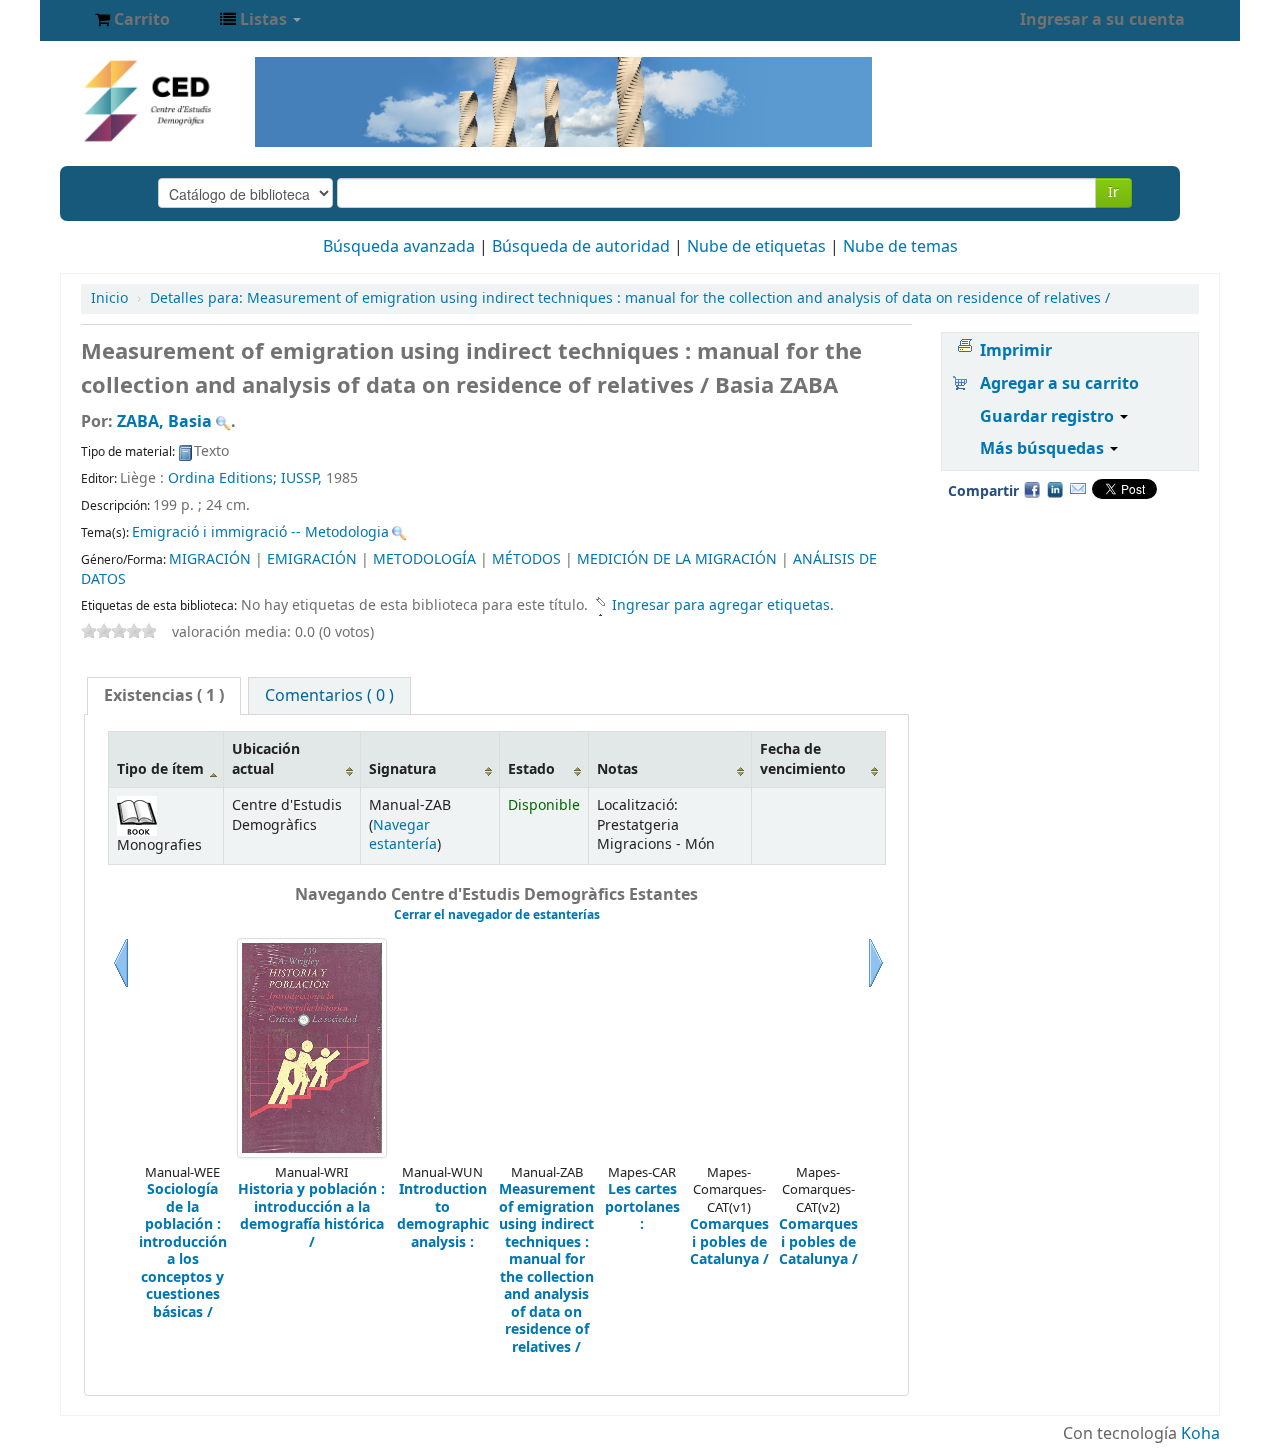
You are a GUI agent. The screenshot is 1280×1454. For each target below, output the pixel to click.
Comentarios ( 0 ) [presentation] (329, 696)
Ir (1113, 192)
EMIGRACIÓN (312, 559)
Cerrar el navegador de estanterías (497, 915)
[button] (132, 20)
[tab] (164, 696)
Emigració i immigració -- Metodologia (260, 532)
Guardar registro (1049, 417)
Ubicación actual (266, 759)
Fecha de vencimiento (803, 759)
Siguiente (876, 987)
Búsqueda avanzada (399, 247)
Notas (617, 769)
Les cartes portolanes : (642, 1207)
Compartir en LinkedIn (1055, 489)
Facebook (1032, 489)
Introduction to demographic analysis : (443, 1216)
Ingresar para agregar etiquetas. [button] (723, 605)
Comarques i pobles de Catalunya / (729, 1242)
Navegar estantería (403, 835)
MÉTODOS (526, 559)
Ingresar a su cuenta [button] (1102, 20)
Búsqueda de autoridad (581, 247)
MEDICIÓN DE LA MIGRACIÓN (677, 559)
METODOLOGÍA (424, 559)
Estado (531, 769)
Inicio (109, 298)
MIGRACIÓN (210, 559)
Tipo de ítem (160, 769)
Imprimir (1016, 351)
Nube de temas (900, 247)
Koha (1200, 1434)
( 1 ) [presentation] (164, 696)
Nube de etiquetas (756, 247)
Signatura (402, 769)
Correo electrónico (1078, 489)
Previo (121, 987)
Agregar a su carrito (1059, 384)
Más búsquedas (1044, 449)
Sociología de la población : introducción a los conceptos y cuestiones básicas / (183, 1251)
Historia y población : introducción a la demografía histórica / (311, 1216)
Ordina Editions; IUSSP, (247, 478)
